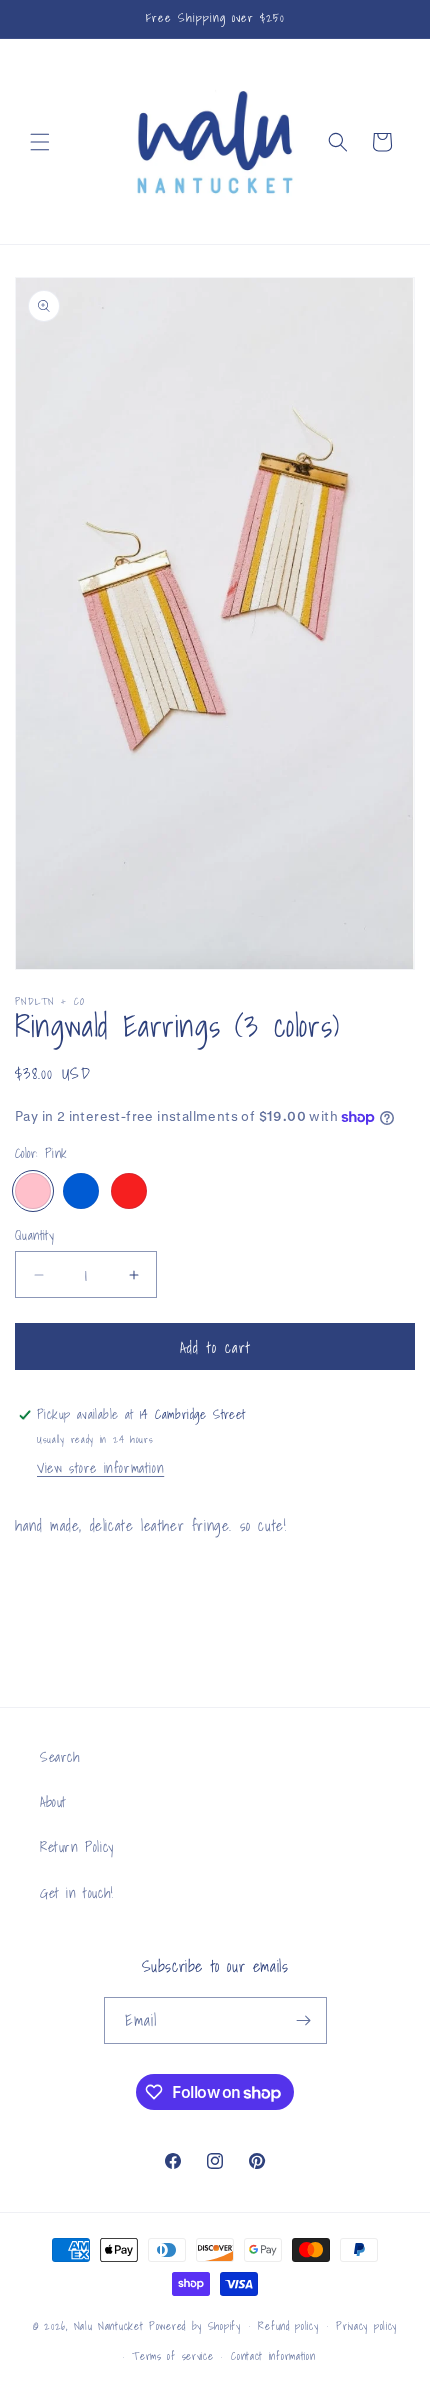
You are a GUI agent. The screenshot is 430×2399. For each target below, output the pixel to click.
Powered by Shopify (195, 2325)
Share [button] (52, 1585)
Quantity (34, 1236)
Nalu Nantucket (109, 2325)
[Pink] (33, 1191)
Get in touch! (77, 1893)
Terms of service (172, 2356)
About (53, 1802)
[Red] (129, 1191)
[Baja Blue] (81, 1191)
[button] (40, 142)
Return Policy (77, 1847)
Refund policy (288, 2326)
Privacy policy (366, 2326)
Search (60, 1757)
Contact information (273, 2356)
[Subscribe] (304, 2020)
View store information (100, 1468)
